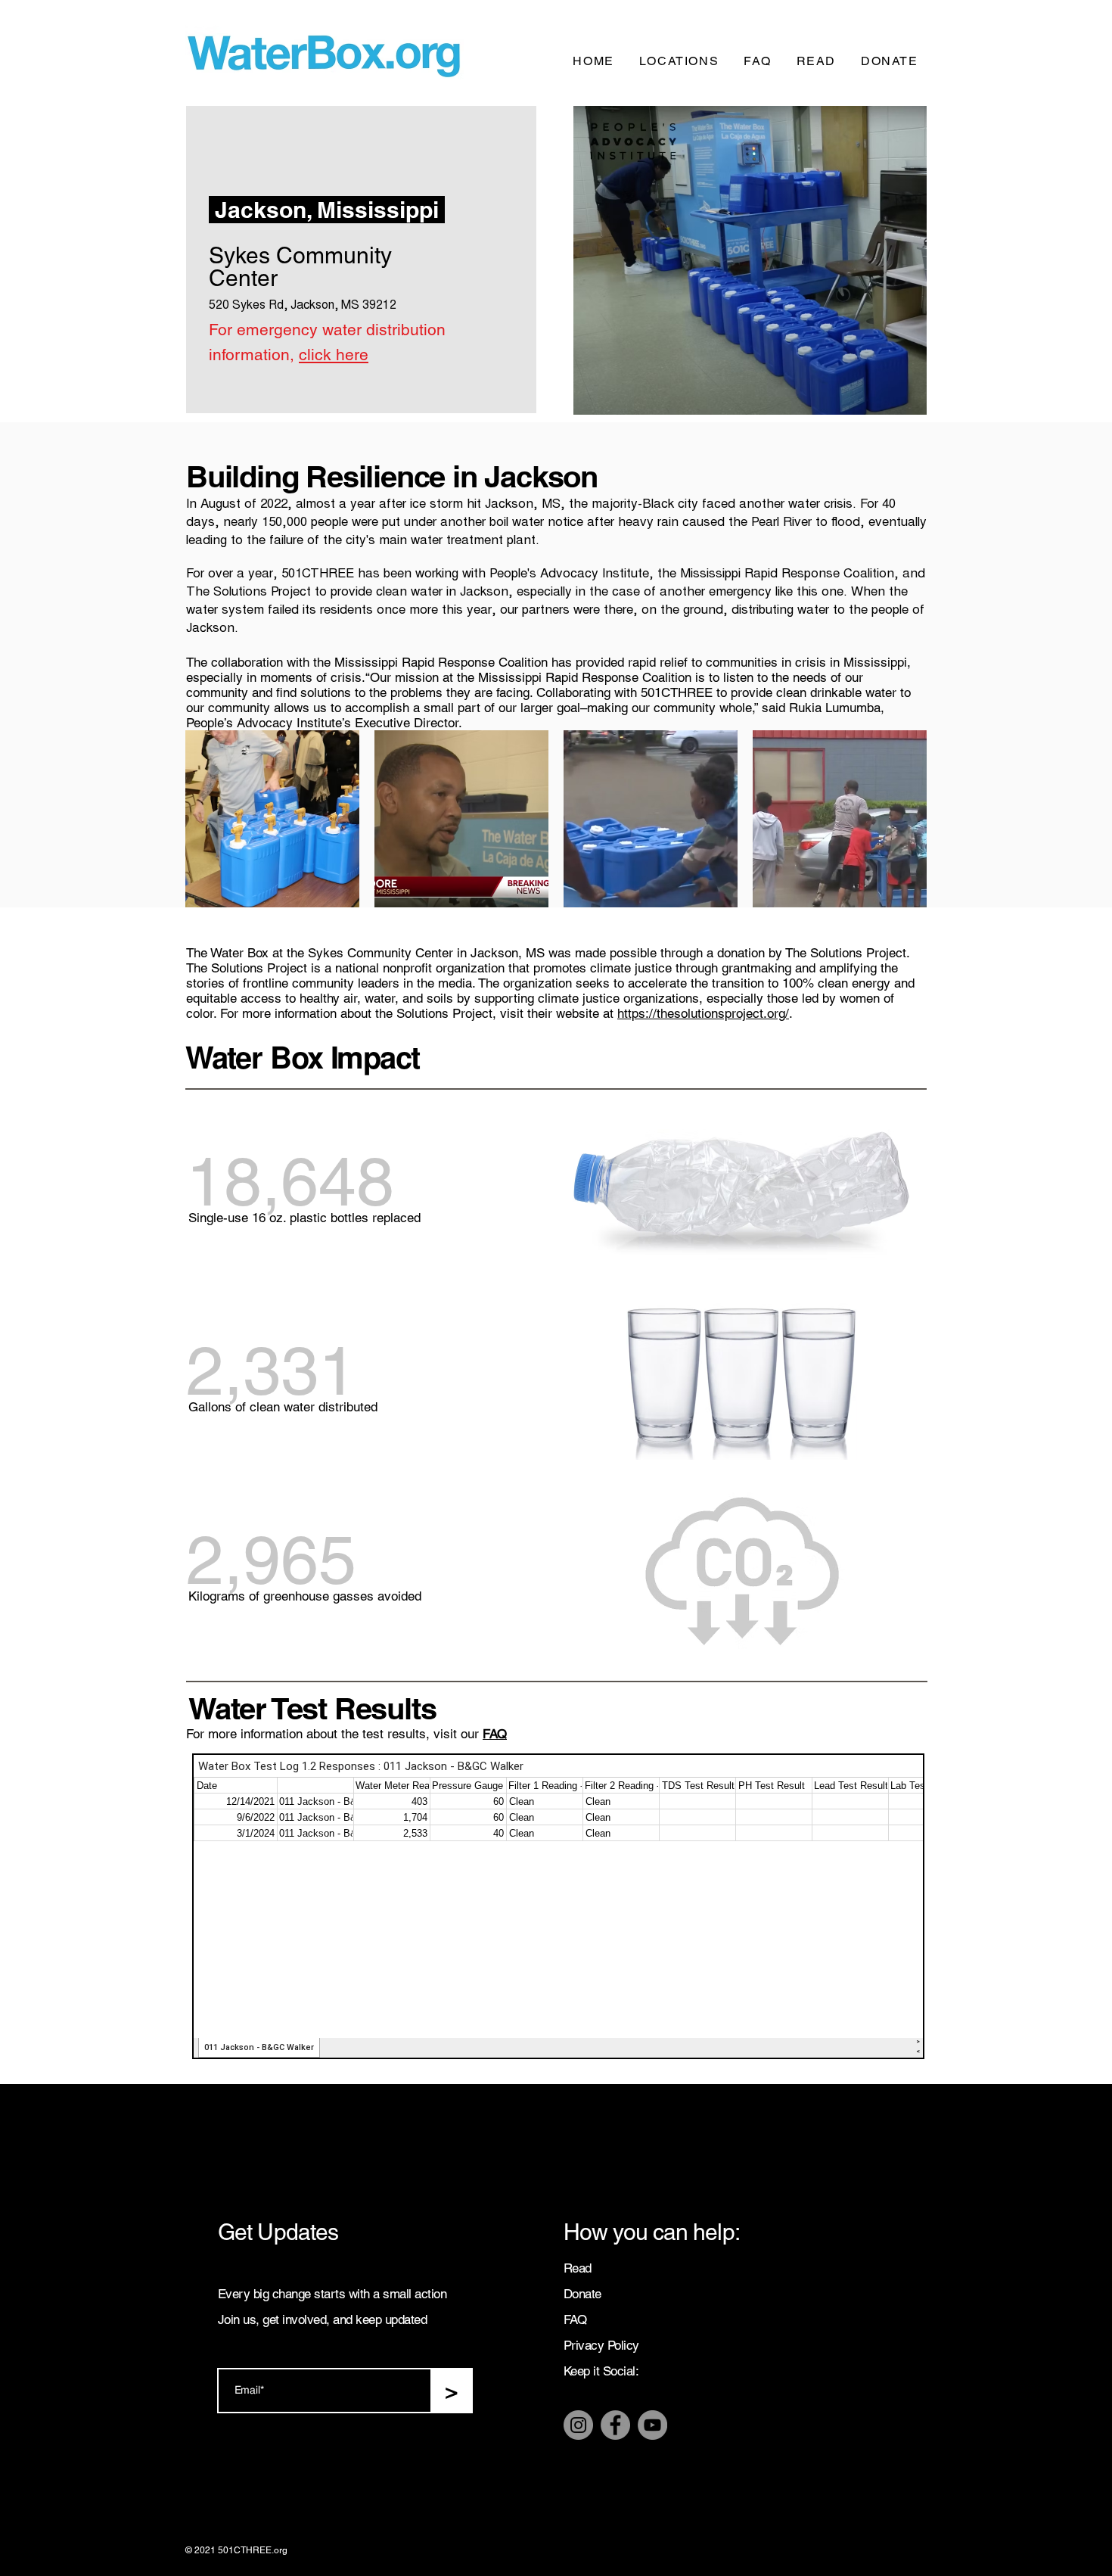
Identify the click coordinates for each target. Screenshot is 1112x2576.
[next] (899, 827)
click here (334, 355)
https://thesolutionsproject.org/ (703, 1013)
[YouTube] (652, 2425)
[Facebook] (615, 2425)
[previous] (213, 827)
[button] (272, 819)
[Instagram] (578, 2425)
